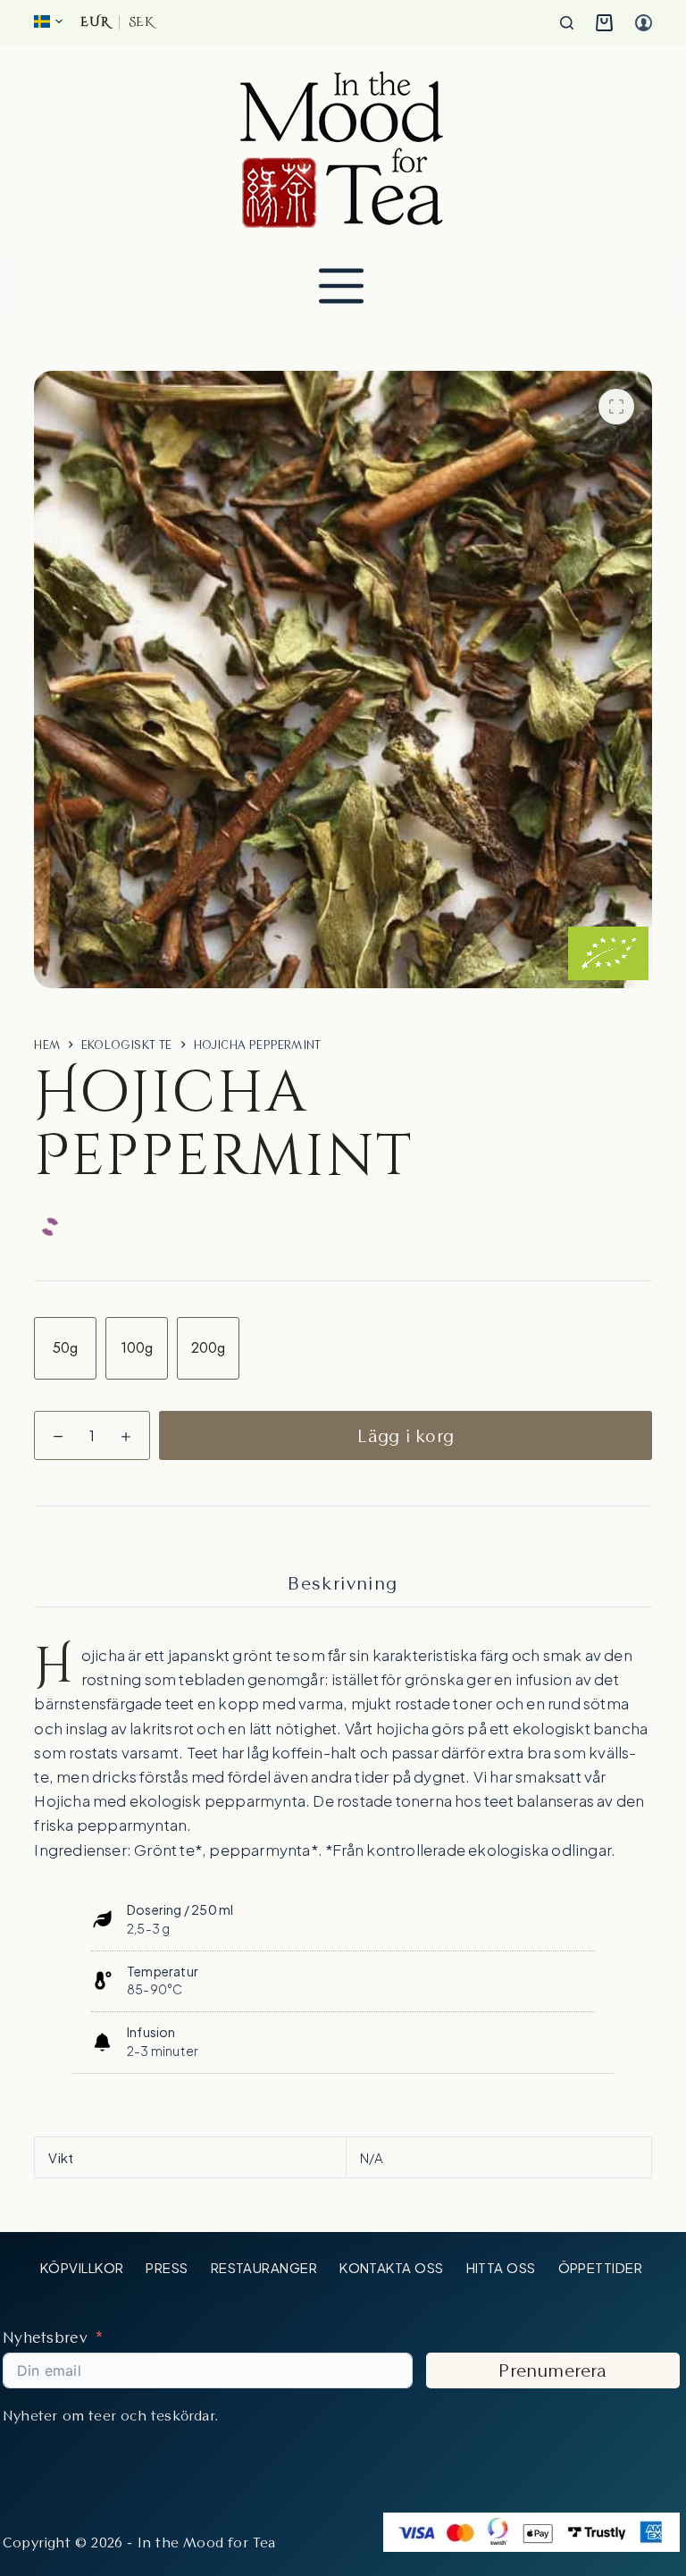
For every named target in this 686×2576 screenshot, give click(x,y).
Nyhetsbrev (45, 2337)
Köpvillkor (82, 2267)
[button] (48, 21)
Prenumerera (552, 2370)
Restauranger (264, 2267)
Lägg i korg (406, 1436)
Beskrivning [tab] (343, 1583)
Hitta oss (501, 2267)
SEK (141, 22)
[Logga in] (644, 23)
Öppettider (601, 2267)
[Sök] (567, 23)
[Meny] (341, 286)
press (167, 2267)
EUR (95, 22)
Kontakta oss (391, 2267)
